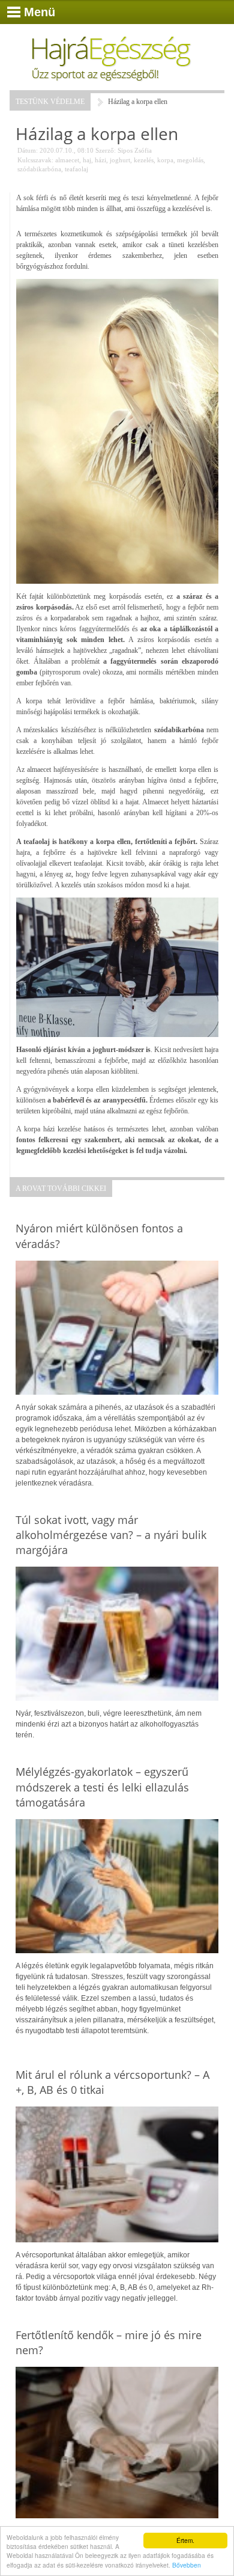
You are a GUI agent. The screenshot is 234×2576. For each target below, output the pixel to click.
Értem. (185, 2540)
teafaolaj (76, 169)
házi (100, 160)
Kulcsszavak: (35, 160)
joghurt (120, 160)
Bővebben (187, 2565)
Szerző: (106, 150)
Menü (40, 12)
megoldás (190, 160)
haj (87, 160)
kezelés (144, 160)
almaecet (67, 160)
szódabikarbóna (39, 169)
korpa (165, 160)
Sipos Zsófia (135, 150)
